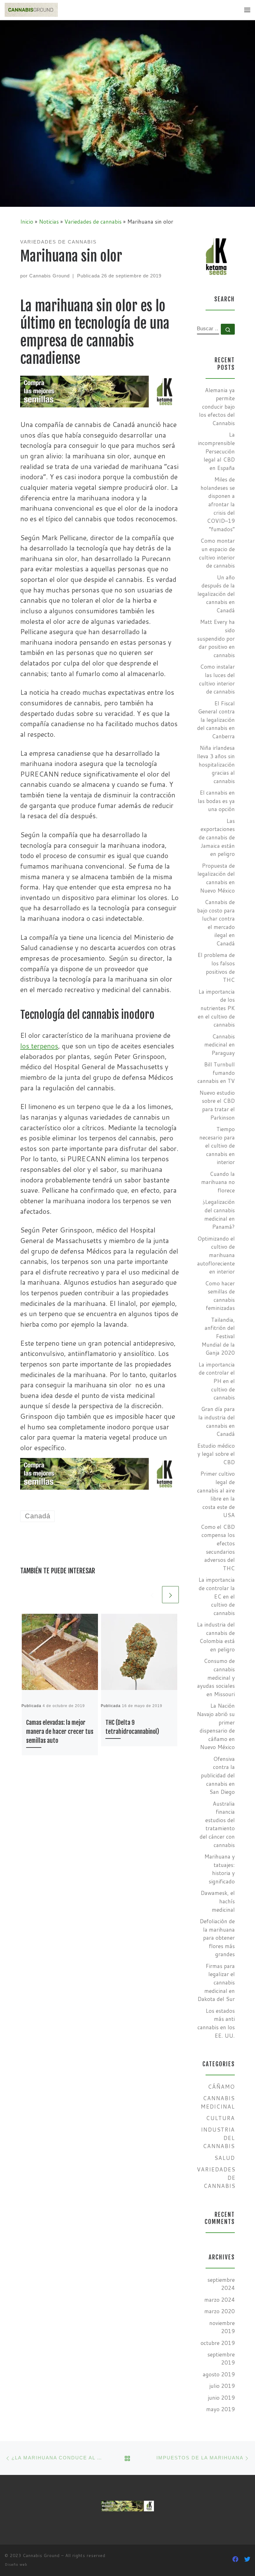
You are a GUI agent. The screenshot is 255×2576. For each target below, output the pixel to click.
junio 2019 (221, 2398)
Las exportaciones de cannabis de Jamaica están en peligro (217, 838)
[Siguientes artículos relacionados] (170, 1594)
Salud (225, 2158)
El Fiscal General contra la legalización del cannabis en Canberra (216, 720)
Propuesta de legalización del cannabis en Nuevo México (216, 878)
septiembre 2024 (221, 2284)
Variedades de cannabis (93, 222)
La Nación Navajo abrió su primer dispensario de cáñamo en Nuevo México (216, 1726)
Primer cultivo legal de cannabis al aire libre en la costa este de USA (216, 1494)
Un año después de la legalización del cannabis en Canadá (216, 594)
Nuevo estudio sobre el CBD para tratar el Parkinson (217, 1105)
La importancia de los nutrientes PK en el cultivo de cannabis (216, 1008)
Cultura (220, 2118)
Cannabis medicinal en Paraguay (220, 1045)
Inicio (27, 222)
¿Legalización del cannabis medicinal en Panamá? (219, 1214)
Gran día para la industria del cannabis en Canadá (217, 1421)
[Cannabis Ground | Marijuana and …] (31, 10)
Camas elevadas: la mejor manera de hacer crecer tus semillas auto (60, 1732)
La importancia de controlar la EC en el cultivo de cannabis (217, 1596)
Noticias (49, 222)
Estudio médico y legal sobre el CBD (216, 1454)
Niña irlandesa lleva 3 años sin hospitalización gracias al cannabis (216, 764)
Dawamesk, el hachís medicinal (218, 1901)
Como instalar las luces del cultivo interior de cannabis (217, 679)
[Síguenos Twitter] (247, 2559)
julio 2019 (222, 2386)
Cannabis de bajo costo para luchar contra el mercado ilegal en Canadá (216, 923)
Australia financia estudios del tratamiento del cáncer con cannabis (217, 1824)
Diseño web (16, 2564)
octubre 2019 (218, 2343)
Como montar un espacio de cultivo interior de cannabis (217, 553)
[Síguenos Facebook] (235, 2559)
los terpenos (39, 1046)
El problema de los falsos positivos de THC (216, 967)
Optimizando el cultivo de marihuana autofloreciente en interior (216, 1255)
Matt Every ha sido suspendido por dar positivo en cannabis (216, 638)
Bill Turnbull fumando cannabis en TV (216, 1073)
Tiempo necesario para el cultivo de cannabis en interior (217, 1146)
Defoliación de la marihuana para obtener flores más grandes (217, 1938)
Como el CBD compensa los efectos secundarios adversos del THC (218, 1548)
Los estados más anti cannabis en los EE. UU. (216, 2023)
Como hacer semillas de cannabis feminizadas (220, 1296)
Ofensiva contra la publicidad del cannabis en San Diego (218, 1775)
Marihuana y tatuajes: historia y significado (220, 1869)
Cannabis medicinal (218, 2102)
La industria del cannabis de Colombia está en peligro (216, 1637)
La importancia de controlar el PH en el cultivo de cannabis (217, 1381)
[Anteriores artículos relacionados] (152, 1594)
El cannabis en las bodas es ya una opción (216, 801)
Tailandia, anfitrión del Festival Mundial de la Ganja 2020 (218, 1336)
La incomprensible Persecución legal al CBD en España (216, 451)
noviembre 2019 (222, 2327)
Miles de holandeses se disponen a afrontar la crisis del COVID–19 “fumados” (218, 504)
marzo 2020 (220, 2311)
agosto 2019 (219, 2374)
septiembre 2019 (221, 2359)
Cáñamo (221, 2087)
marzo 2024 (220, 2300)
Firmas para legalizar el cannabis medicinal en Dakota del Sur (216, 1983)
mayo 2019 (220, 2409)
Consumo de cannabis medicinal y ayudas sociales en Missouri (216, 1678)
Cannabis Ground (49, 276)
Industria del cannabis (218, 2138)
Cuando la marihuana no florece (218, 1182)
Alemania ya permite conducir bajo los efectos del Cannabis (217, 407)
